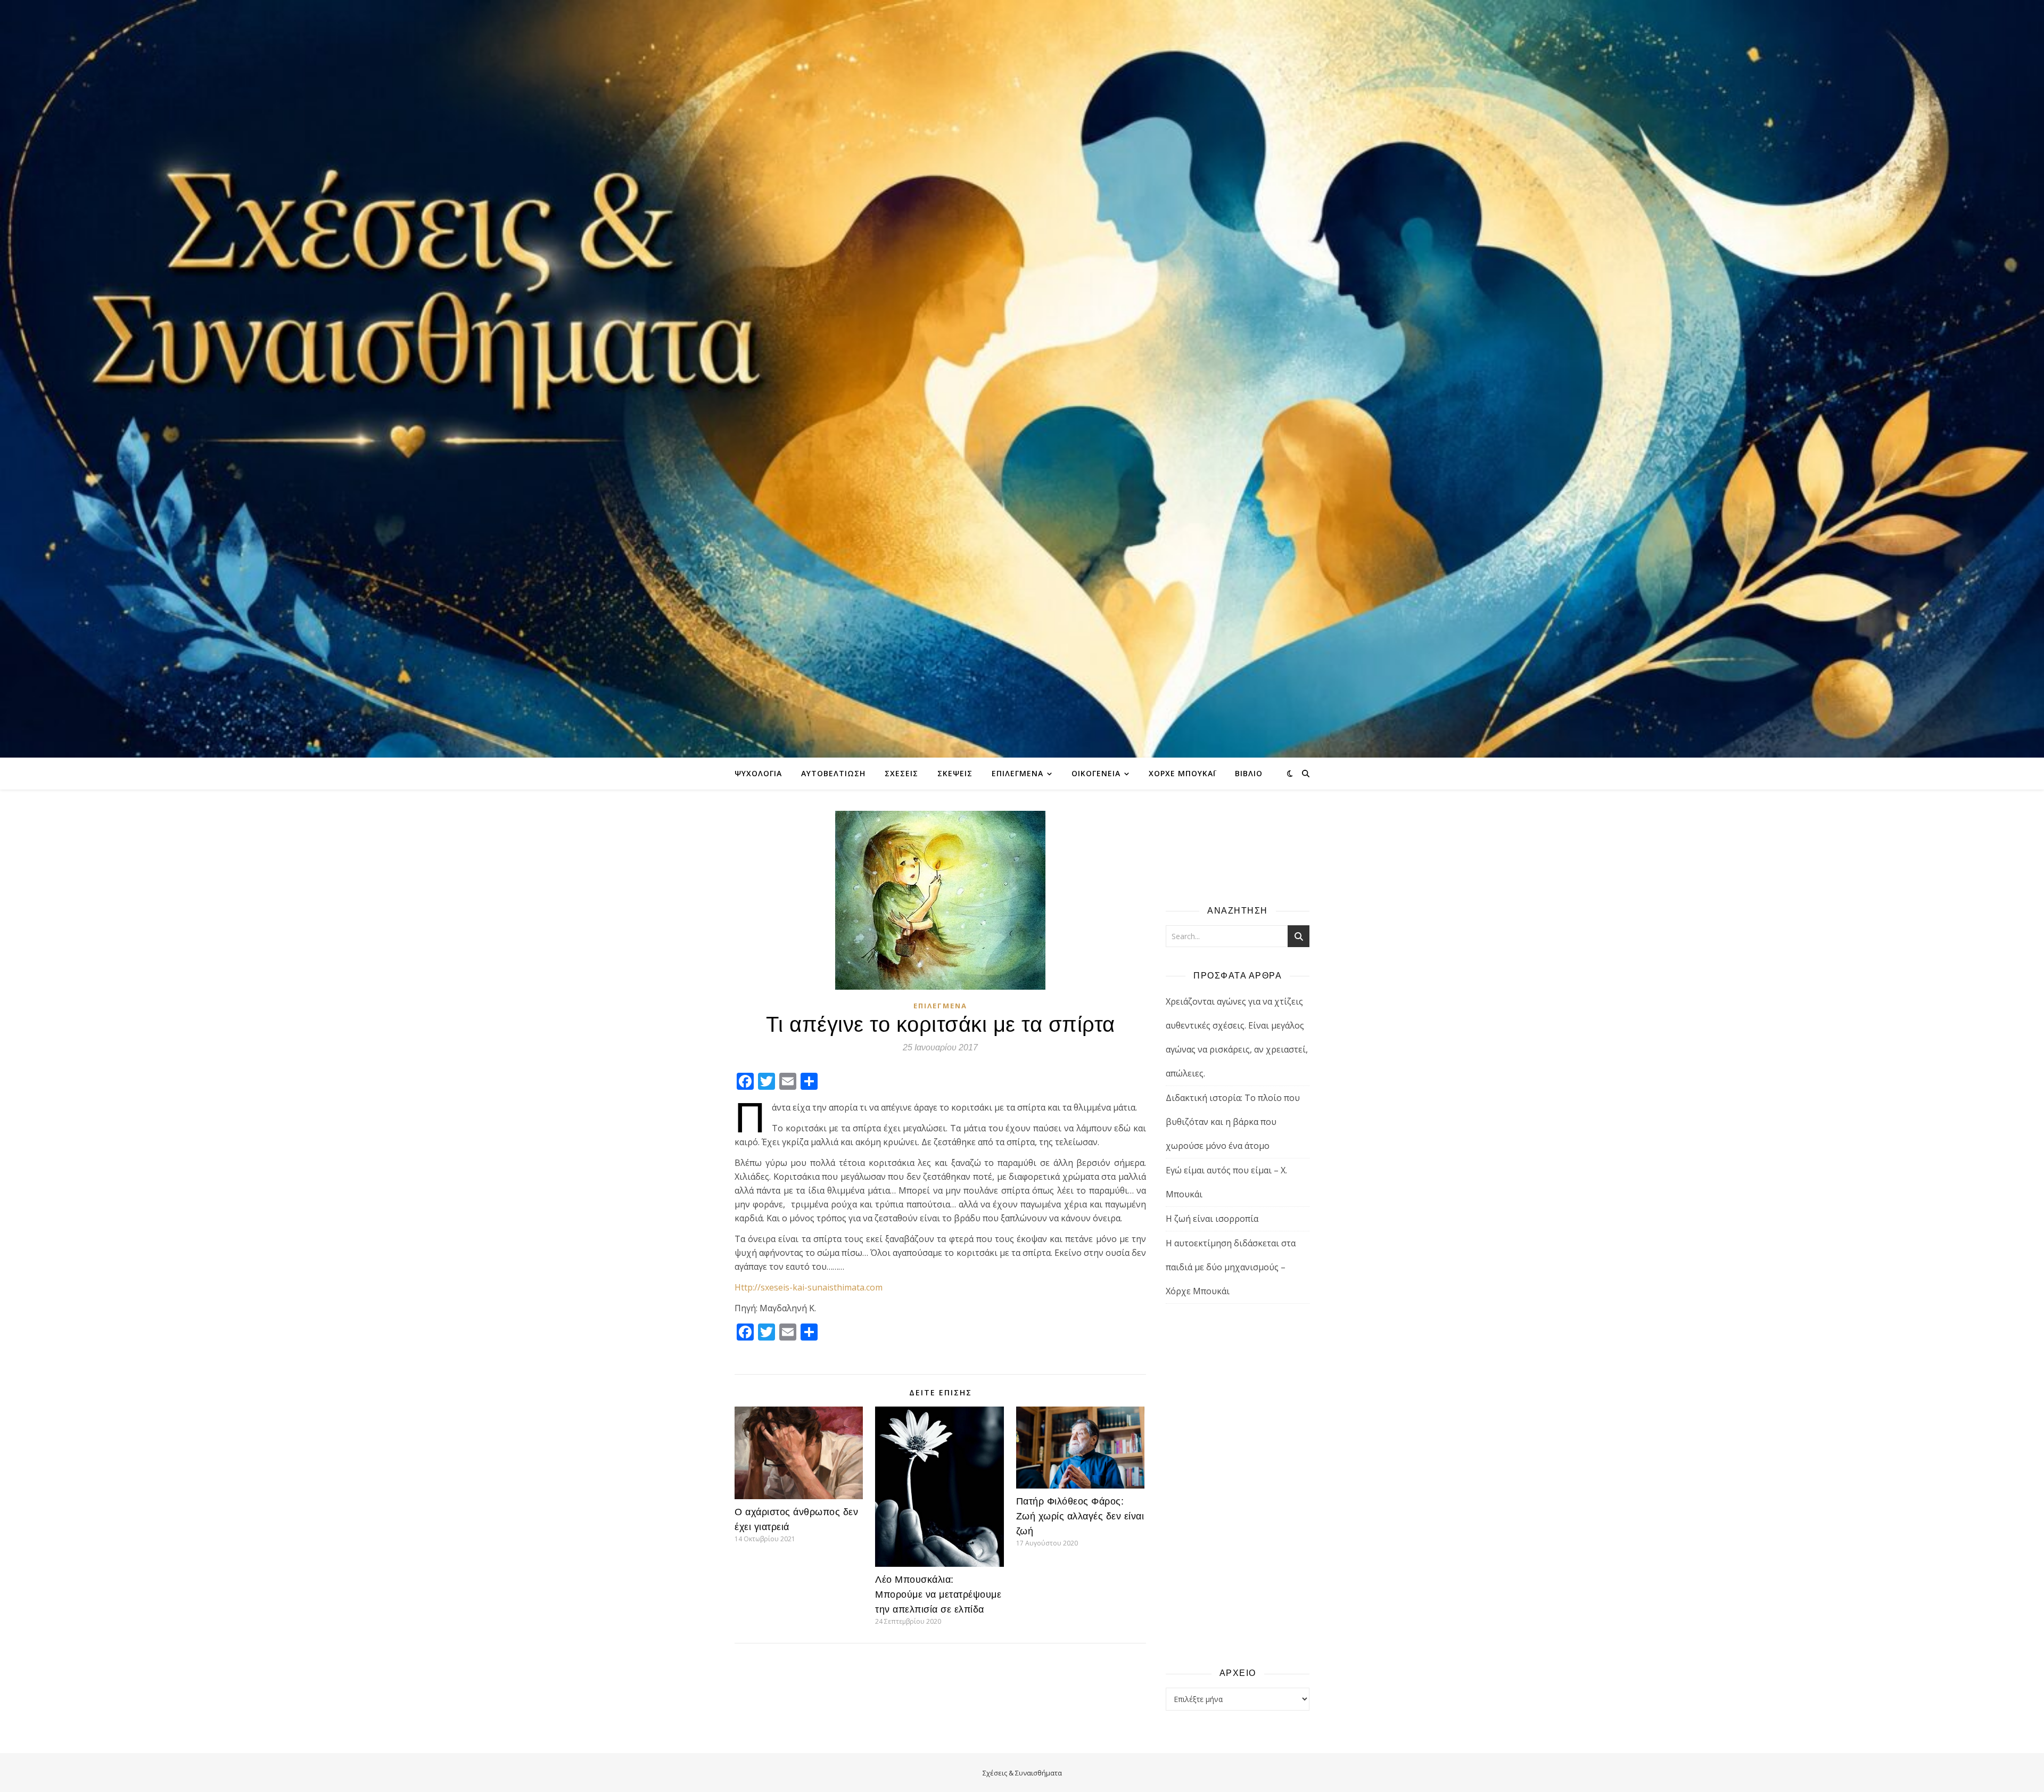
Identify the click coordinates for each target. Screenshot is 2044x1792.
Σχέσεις (901, 773)
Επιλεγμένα (1017, 773)
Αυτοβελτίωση (833, 773)
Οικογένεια (1096, 773)
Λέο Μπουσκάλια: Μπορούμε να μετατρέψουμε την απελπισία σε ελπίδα (938, 1594)
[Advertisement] (1238, 1485)
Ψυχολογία (758, 773)
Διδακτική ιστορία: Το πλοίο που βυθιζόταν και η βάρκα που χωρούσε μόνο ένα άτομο (1233, 1122)
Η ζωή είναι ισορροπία (1212, 1219)
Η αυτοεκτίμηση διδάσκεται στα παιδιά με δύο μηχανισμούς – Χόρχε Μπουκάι (1231, 1267)
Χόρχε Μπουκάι (1182, 773)
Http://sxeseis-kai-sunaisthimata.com (809, 1287)
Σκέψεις (955, 773)
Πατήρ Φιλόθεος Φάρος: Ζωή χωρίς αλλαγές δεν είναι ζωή (1080, 1516)
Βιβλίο (1249, 773)
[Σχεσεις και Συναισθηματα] (1022, 379)
